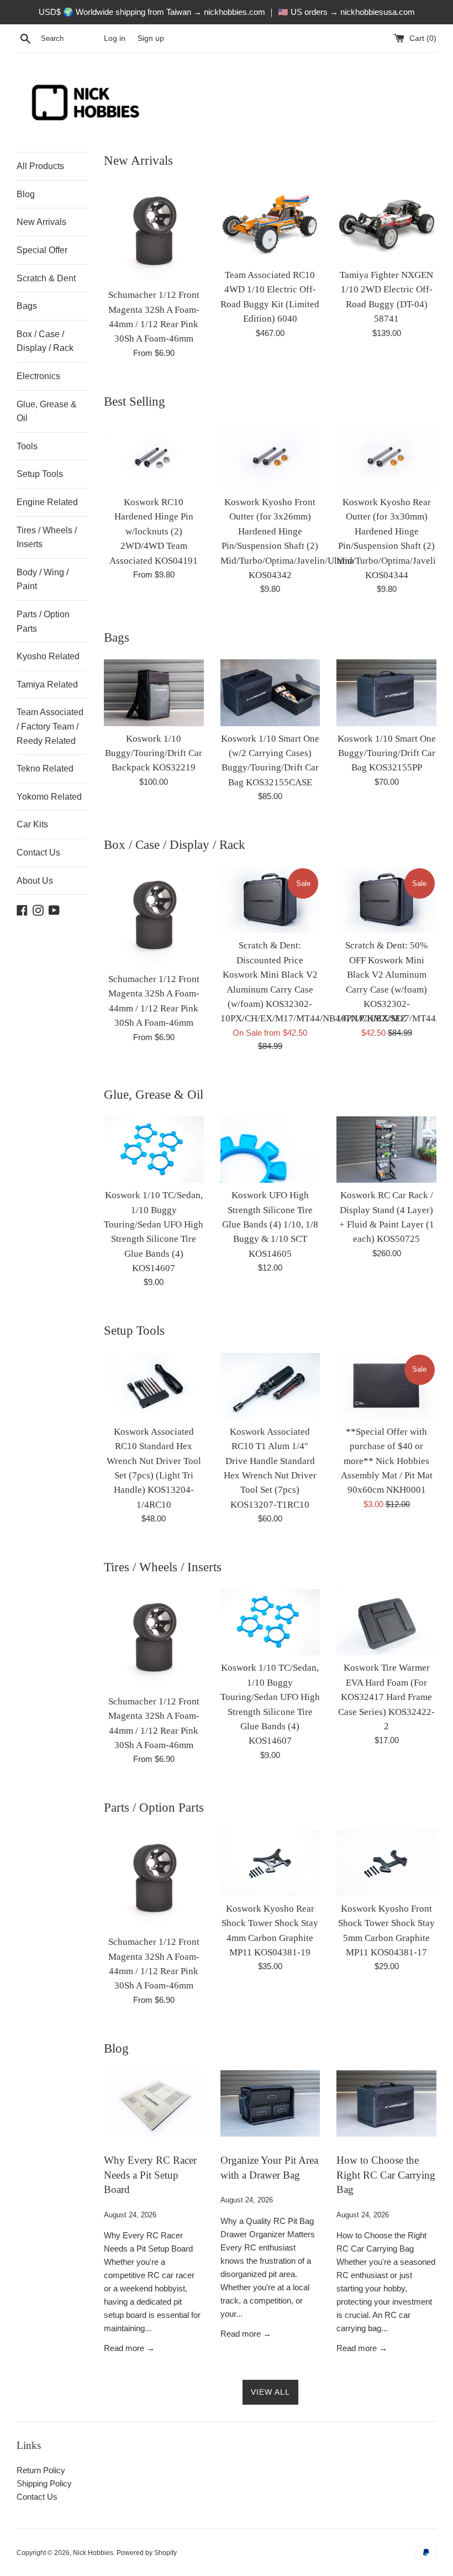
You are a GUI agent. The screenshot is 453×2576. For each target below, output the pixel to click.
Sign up (151, 38)
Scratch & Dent (46, 278)
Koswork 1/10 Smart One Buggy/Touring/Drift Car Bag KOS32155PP (387, 753)
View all (270, 2392)
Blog (26, 194)
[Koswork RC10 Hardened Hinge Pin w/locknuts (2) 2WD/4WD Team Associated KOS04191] (154, 457)
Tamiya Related (47, 684)
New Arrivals (41, 222)
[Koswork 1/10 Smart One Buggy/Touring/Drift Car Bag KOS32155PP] (386, 692)
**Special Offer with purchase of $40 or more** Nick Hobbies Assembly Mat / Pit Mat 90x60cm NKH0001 (387, 1461)
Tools (27, 446)
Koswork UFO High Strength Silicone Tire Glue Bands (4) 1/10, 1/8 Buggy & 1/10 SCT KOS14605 (270, 1224)
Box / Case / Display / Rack (45, 341)
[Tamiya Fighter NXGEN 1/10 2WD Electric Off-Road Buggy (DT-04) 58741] (386, 222)
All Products (40, 166)
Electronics (38, 376)
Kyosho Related (48, 656)
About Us (35, 881)
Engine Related (47, 502)
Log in (115, 38)
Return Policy (41, 2470)
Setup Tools (40, 474)
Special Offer (42, 250)
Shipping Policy (44, 2483)
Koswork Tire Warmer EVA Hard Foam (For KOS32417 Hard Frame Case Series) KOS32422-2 (386, 1697)
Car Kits (32, 824)
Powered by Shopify (147, 2553)
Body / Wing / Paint (43, 579)
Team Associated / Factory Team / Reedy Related (50, 726)
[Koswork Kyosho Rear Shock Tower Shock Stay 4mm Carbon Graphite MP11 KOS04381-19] (270, 1863)
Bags (27, 306)
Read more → (129, 2348)
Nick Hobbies (93, 2553)
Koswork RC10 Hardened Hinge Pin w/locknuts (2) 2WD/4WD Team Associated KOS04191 (154, 531)
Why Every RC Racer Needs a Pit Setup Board (150, 2175)
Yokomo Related (49, 797)
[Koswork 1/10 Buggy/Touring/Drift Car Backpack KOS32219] (154, 692)
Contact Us (38, 852)
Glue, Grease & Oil (47, 411)
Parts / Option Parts (43, 621)
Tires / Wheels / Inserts (47, 537)
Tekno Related (45, 768)
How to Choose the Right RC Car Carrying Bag (386, 2175)
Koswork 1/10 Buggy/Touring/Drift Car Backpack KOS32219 (154, 753)
